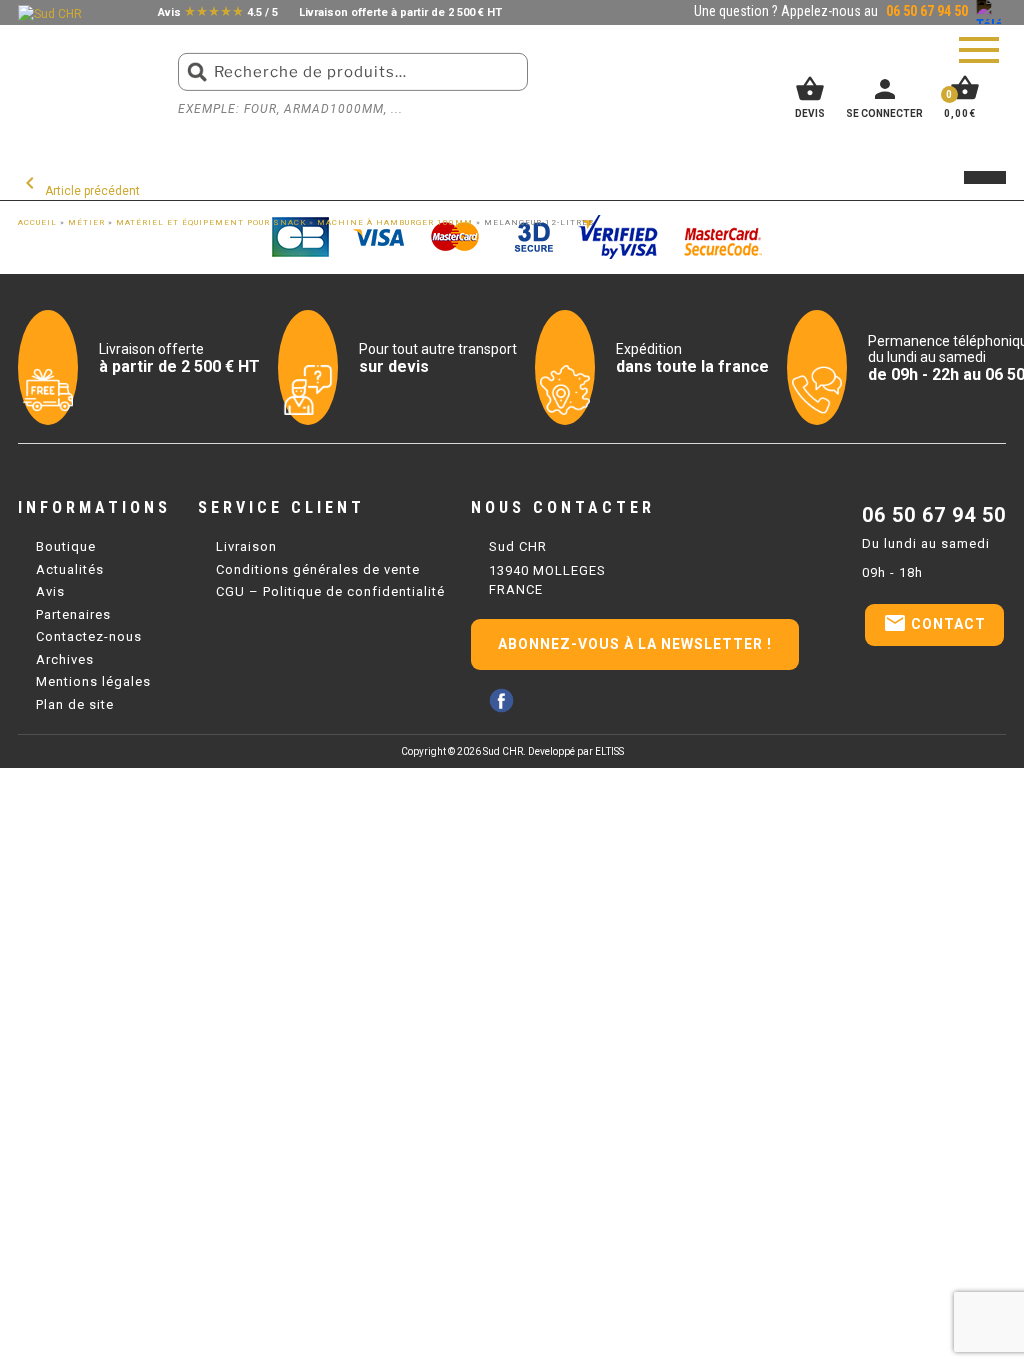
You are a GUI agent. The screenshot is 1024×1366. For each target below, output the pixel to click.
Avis (50, 591)
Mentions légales (93, 681)
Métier (86, 222)
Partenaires (73, 614)
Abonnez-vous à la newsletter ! (635, 644)
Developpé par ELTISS (576, 751)
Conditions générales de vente (318, 569)
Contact (934, 623)
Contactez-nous (89, 636)
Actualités (70, 569)
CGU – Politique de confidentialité (330, 591)
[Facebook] (501, 700)
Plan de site (75, 704)
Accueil (37, 222)
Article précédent (79, 191)
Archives (65, 659)
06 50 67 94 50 (934, 515)
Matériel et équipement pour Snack (211, 222)
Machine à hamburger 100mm (395, 222)
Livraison (246, 546)
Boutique (66, 546)
